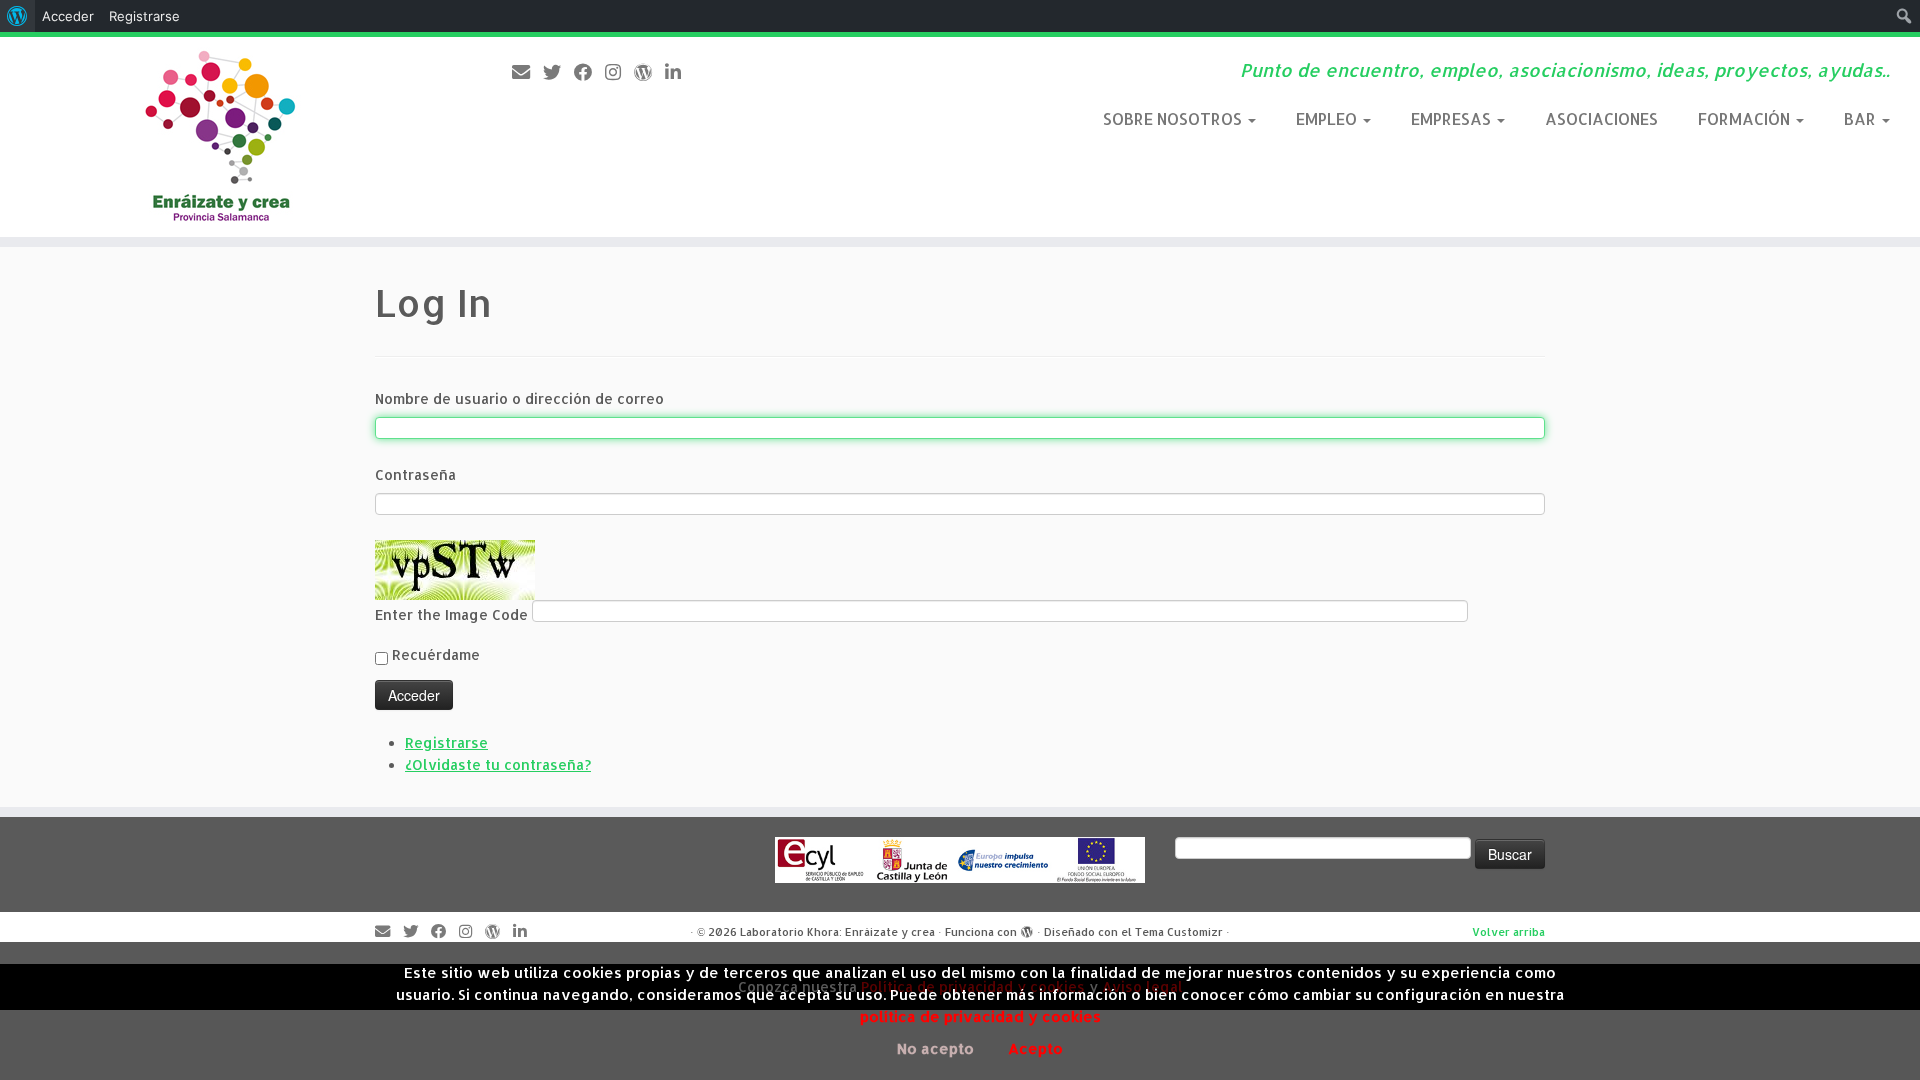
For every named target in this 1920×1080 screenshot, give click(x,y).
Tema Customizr (1179, 932)
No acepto (935, 1048)
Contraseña (415, 474)
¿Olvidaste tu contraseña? (498, 764)
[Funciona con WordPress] (1027, 933)
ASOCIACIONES (1601, 118)
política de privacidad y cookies (980, 1016)
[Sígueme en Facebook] (589, 71)
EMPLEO (1328, 118)
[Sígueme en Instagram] (619, 71)
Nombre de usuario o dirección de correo (519, 398)
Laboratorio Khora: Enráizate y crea (837, 932)
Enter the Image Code (453, 614)
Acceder (68, 16)
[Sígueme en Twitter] (558, 71)
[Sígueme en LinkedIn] (679, 71)
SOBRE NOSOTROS (1174, 118)
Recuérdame (436, 654)
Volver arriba (1508, 932)
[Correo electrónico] (527, 71)
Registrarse (446, 742)
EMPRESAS (1453, 118)
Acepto (1035, 1048)
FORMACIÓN (1746, 118)
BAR (1862, 118)
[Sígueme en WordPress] (649, 71)
